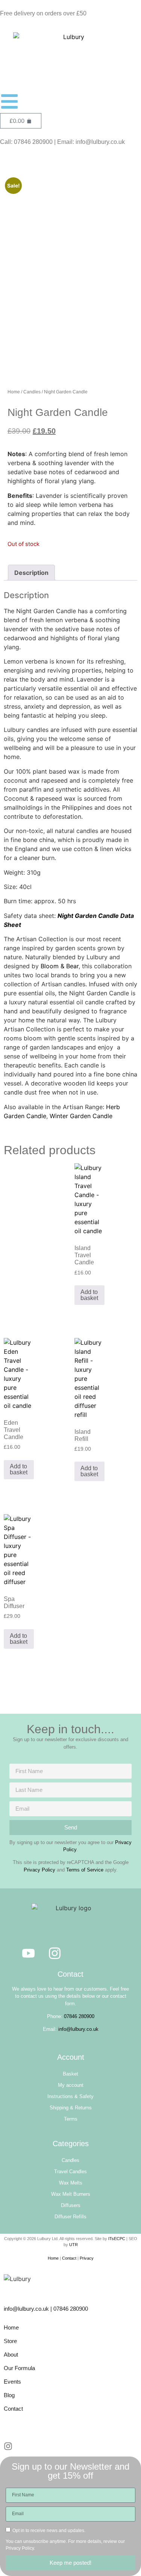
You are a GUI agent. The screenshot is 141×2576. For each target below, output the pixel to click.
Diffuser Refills (70, 2217)
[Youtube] (28, 1953)
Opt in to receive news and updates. (49, 2530)
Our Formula (19, 2368)
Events (12, 2382)
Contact (69, 2258)
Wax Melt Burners (71, 2194)
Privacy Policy (39, 1870)
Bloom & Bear (60, 966)
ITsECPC (117, 2239)
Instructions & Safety (70, 2096)
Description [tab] (31, 573)
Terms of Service (85, 1870)
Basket (70, 2074)
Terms (71, 2119)
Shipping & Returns (71, 2108)
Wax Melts (71, 2183)
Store (10, 2341)
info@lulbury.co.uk (78, 2029)
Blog (9, 2395)
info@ (11, 2309)
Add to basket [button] (89, 1295)
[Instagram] (55, 1953)
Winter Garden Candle (81, 1116)
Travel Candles (70, 2172)
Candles (32, 392)
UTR (74, 2245)
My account (71, 2085)
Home (14, 392)
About (11, 2355)
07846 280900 (79, 2016)
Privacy (87, 2258)
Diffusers (71, 2205)
